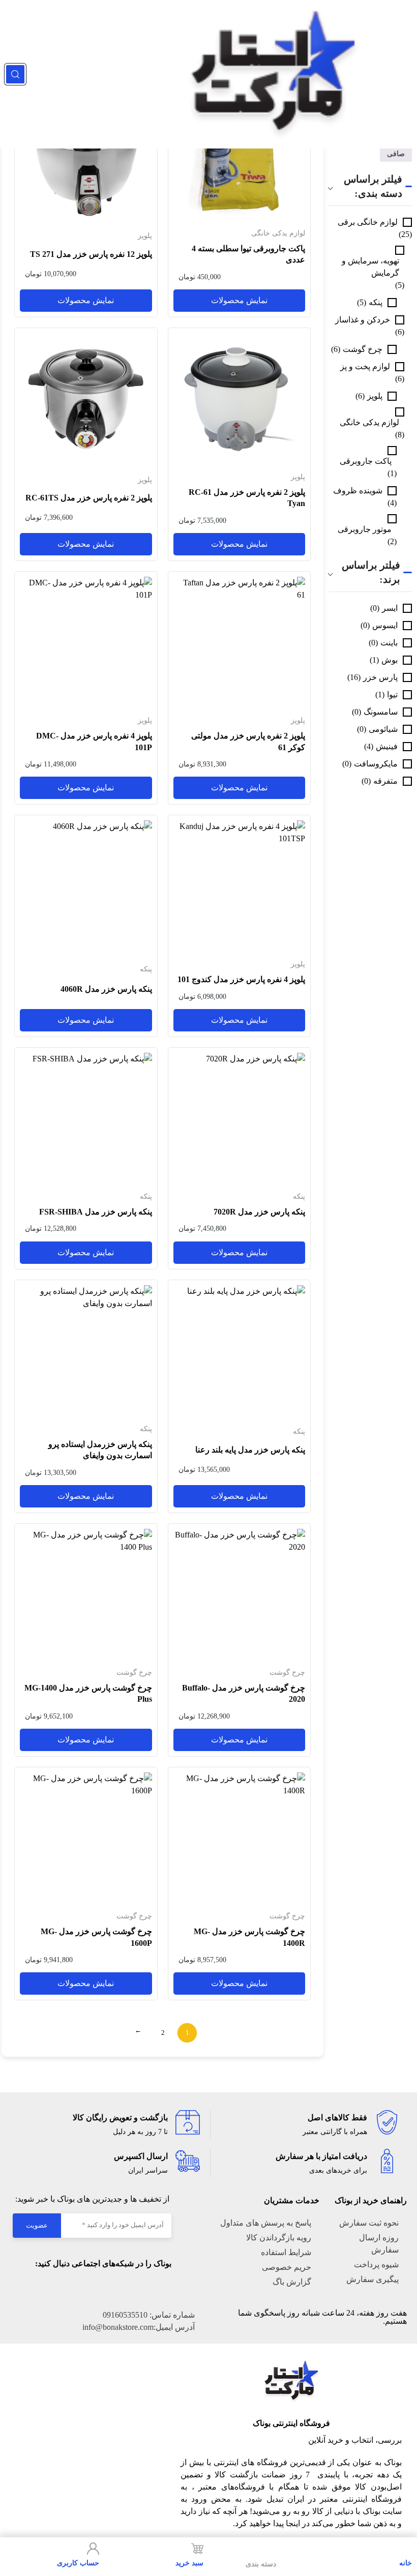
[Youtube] (123, 2288)
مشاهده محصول (282, 90)
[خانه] (406, 2549)
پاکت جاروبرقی (366, 461)
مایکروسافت (376, 764)
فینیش (387, 746)
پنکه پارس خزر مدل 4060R (106, 989)
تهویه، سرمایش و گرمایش (370, 267)
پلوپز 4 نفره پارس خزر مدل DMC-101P (94, 741)
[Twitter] (143, 2288)
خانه (406, 2563)
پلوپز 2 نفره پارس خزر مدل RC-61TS (89, 498)
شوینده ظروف (358, 491)
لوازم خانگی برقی (368, 222)
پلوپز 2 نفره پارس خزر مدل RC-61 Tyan (247, 498)
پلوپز (375, 396)
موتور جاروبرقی (365, 529)
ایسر (390, 608)
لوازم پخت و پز (365, 366)
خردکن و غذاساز (363, 320)
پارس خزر (380, 677)
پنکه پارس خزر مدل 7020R (259, 1212)
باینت (389, 643)
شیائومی (383, 729)
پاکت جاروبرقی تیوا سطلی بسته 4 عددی (248, 254)
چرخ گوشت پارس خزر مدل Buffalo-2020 (244, 1693)
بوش (390, 660)
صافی (396, 154)
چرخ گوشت (363, 349)
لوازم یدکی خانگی (369, 422)
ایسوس (385, 625)
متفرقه (385, 781)
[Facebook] (164, 2288)
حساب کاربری (78, 2563)
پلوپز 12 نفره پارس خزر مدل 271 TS (91, 254)
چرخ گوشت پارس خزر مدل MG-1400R (249, 1937)
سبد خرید (189, 2563)
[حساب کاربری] (93, 2549)
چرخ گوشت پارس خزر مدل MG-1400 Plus (88, 1693)
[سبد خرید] (197, 2549)
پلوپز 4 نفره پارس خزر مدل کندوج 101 (241, 979)
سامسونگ (381, 712)
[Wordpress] (103, 2288)
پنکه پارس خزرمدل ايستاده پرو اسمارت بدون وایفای (100, 1450)
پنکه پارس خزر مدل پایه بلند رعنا (250, 1450)
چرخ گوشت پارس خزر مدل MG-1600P (96, 1937)
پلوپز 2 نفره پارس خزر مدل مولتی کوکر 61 (248, 741)
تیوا (392, 694)
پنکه (376, 302)
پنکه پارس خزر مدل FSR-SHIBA (96, 1212)
